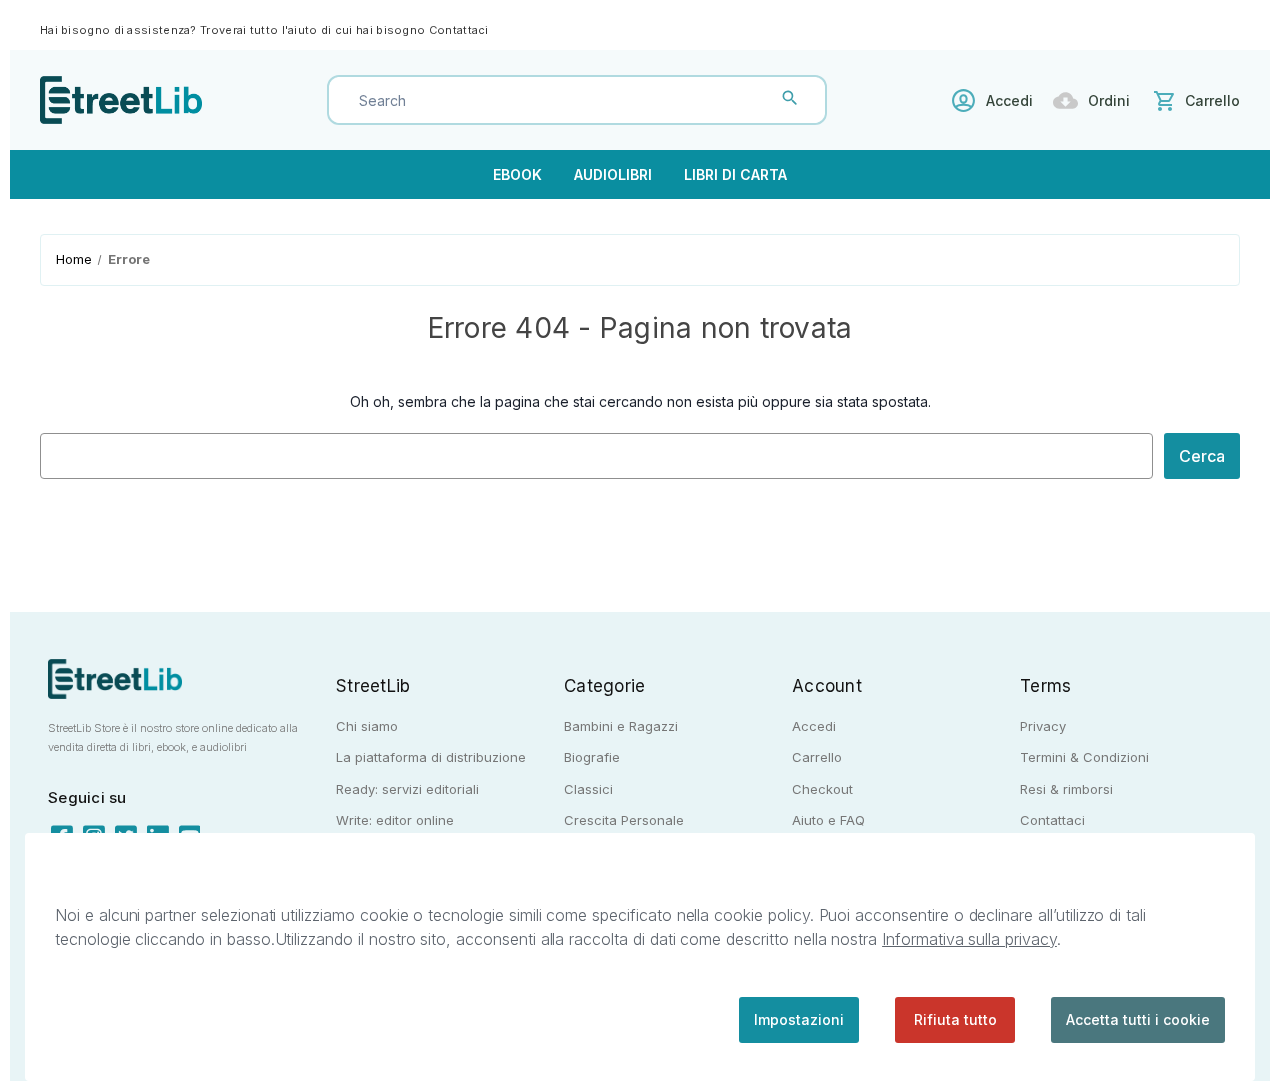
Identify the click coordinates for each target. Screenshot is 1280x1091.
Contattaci (459, 30)
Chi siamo (367, 726)
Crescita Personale (624, 820)
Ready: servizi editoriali (407, 789)
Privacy (1043, 726)
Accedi (1009, 100)
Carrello (817, 757)
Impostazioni (799, 1019)
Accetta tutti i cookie (1138, 1019)
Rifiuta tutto (955, 1019)
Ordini (1109, 100)
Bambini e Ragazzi (621, 726)
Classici (588, 789)
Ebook (517, 174)
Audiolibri (613, 174)
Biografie (592, 757)
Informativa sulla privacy (969, 939)
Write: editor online (395, 820)
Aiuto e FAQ (828, 820)
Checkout (822, 789)
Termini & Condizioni (1084, 757)
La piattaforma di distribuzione (431, 757)
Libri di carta (735, 174)
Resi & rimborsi (1066, 789)
